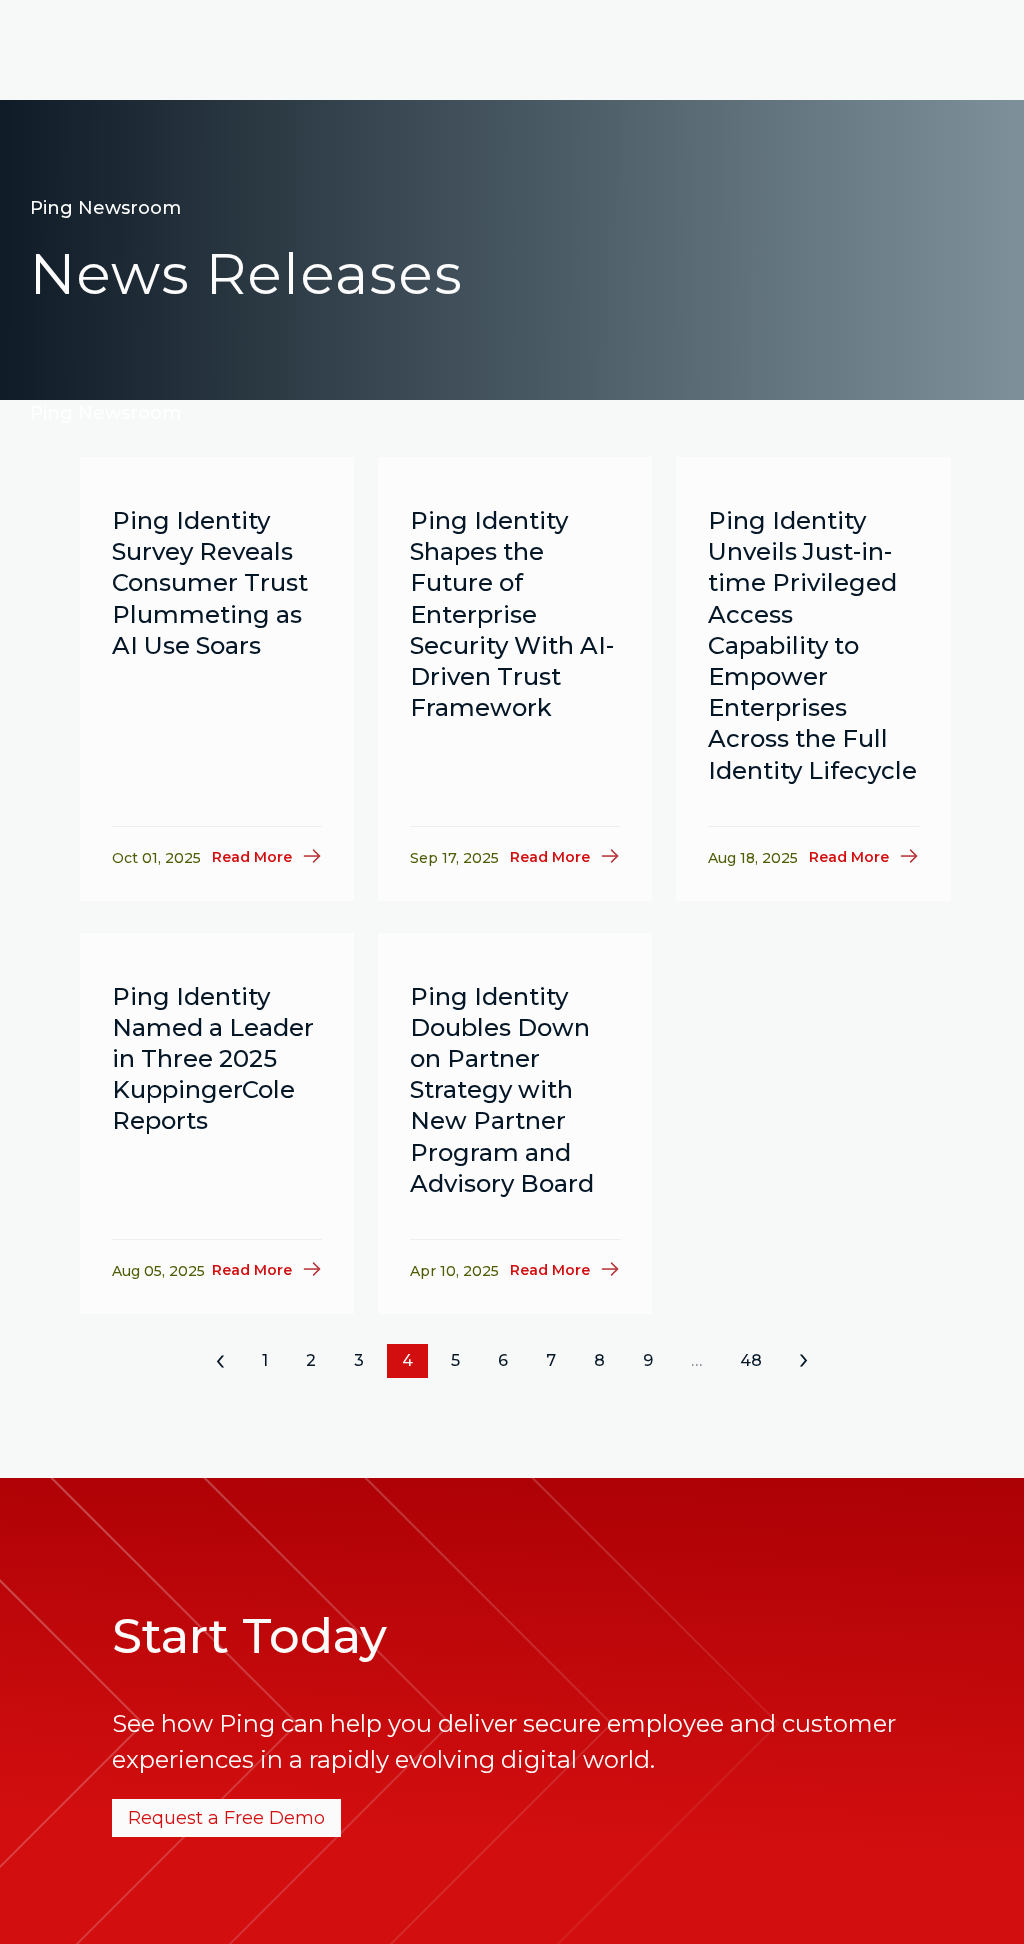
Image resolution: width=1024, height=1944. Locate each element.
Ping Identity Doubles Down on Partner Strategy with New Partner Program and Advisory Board (502, 1090)
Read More (252, 857)
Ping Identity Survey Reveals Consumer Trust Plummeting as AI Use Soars (210, 583)
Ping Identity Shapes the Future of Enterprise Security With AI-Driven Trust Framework (512, 614)
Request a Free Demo (226, 1818)
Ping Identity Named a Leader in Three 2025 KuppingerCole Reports (213, 1059)
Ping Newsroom (105, 208)
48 (751, 1360)
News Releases (246, 274)
